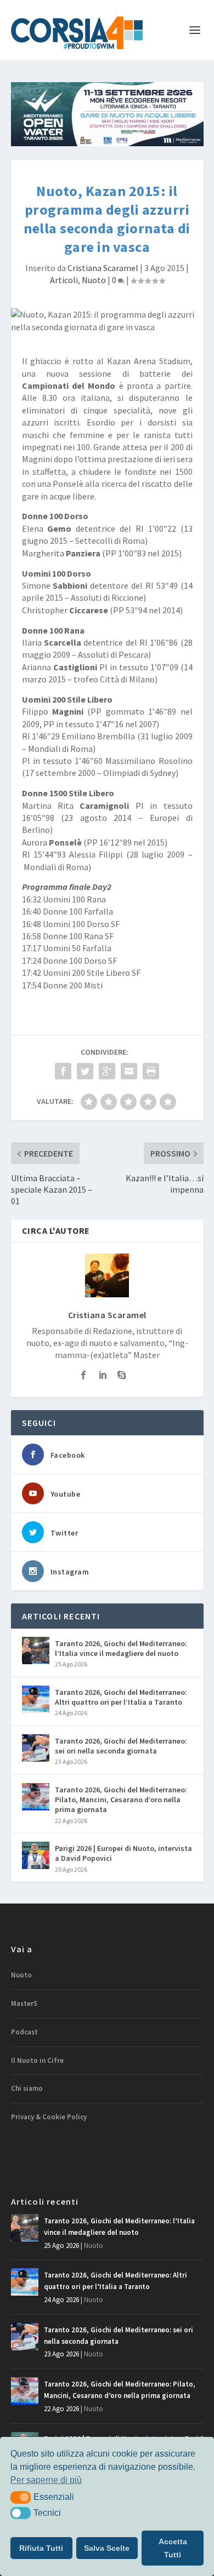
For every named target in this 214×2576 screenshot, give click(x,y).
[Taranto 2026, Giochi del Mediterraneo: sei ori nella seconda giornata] (36, 1748)
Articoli (64, 280)
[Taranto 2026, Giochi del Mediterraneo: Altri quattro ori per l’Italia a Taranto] (36, 1699)
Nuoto (94, 280)
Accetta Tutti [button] (173, 2548)
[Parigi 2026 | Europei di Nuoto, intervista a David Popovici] (36, 1855)
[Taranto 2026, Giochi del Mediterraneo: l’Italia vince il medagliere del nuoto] (36, 1651)
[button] (21, 2497)
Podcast (24, 2032)
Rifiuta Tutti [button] (41, 2548)
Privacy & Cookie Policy (49, 2117)
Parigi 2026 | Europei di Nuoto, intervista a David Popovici (123, 1853)
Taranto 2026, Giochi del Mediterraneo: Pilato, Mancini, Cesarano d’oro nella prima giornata (121, 1799)
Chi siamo (27, 2088)
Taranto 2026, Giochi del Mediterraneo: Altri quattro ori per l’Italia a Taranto (121, 1697)
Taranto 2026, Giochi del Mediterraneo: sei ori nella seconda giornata (121, 1746)
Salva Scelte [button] (107, 2548)
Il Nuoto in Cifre (37, 2060)
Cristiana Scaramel (103, 268)
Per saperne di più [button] (46, 2480)
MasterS (24, 2003)
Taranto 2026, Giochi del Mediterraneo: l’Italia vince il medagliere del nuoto (121, 1648)
